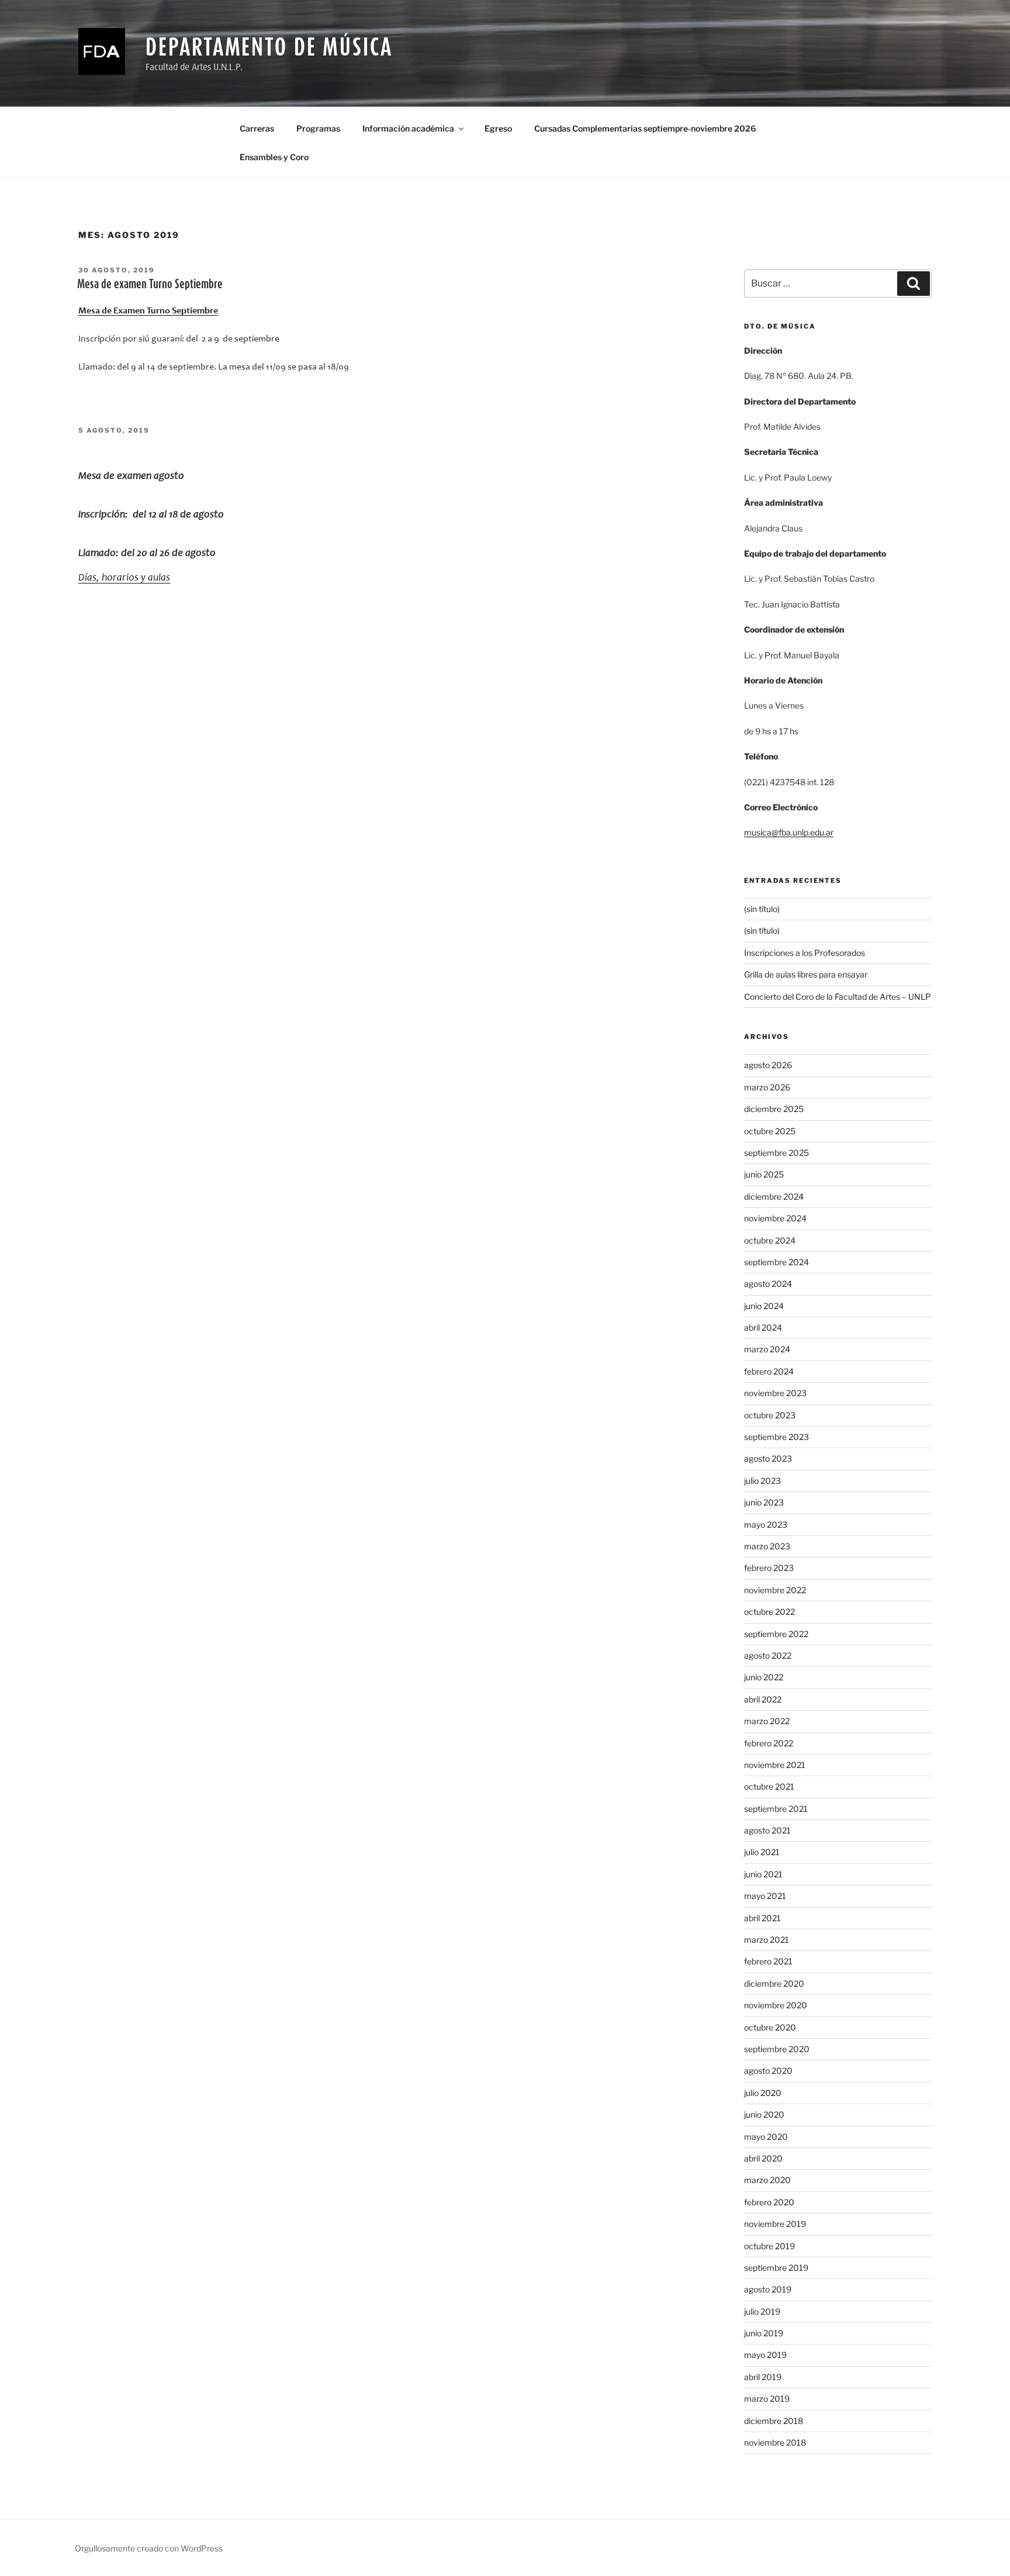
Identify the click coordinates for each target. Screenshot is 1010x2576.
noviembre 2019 (775, 2224)
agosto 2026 (768, 1065)
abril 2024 (763, 1327)
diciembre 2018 (774, 2421)
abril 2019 (763, 2377)
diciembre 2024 (774, 1197)
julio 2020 (763, 2093)
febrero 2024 (769, 1371)
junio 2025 (764, 1174)
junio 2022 (764, 1677)
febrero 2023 (769, 1568)
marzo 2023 (767, 1546)
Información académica (408, 128)
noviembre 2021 (775, 1765)
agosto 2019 (768, 2289)
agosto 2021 (767, 1830)
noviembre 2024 (775, 1218)
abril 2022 (763, 1699)
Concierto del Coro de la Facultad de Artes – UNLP (838, 997)
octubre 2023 (770, 1415)
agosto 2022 (768, 1655)
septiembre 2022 (776, 1634)
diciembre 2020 (774, 1983)
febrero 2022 (769, 1743)
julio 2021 (762, 1852)
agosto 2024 (768, 1284)
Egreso (498, 128)
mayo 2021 (765, 1896)
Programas (318, 128)
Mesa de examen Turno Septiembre (150, 284)
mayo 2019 (765, 2355)
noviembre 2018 (775, 2442)
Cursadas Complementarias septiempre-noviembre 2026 (645, 128)
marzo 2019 (767, 2399)
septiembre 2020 (777, 2049)
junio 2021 (763, 1874)
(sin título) (762, 909)
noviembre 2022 (775, 1590)
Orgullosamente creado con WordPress (149, 2548)
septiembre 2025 (776, 1153)
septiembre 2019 (776, 2268)
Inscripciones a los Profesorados (805, 953)
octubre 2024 (770, 1240)
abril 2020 (763, 2158)
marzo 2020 (767, 2180)
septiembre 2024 (776, 1262)
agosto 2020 (768, 2071)
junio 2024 (764, 1306)
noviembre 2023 (775, 1393)
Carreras (257, 128)
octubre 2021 (769, 1786)
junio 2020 (764, 2114)
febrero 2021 (768, 1961)
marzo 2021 (767, 1940)
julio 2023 (762, 1481)
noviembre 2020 (776, 2005)
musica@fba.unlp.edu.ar (789, 832)
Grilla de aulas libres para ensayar (806, 974)
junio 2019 (764, 2333)
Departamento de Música (269, 46)
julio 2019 (762, 2311)
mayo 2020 (766, 2137)
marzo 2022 (767, 1721)
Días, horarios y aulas (124, 578)
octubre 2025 (770, 1131)
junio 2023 (764, 1502)
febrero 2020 (769, 2202)
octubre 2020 (770, 2027)
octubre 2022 (769, 1612)
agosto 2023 (768, 1458)
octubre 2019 (769, 2246)
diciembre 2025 (774, 1109)
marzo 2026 (767, 1087)
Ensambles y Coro (274, 157)
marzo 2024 (767, 1349)
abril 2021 (762, 1918)
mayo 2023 (766, 1524)
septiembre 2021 (776, 1809)
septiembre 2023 (776, 1437)
